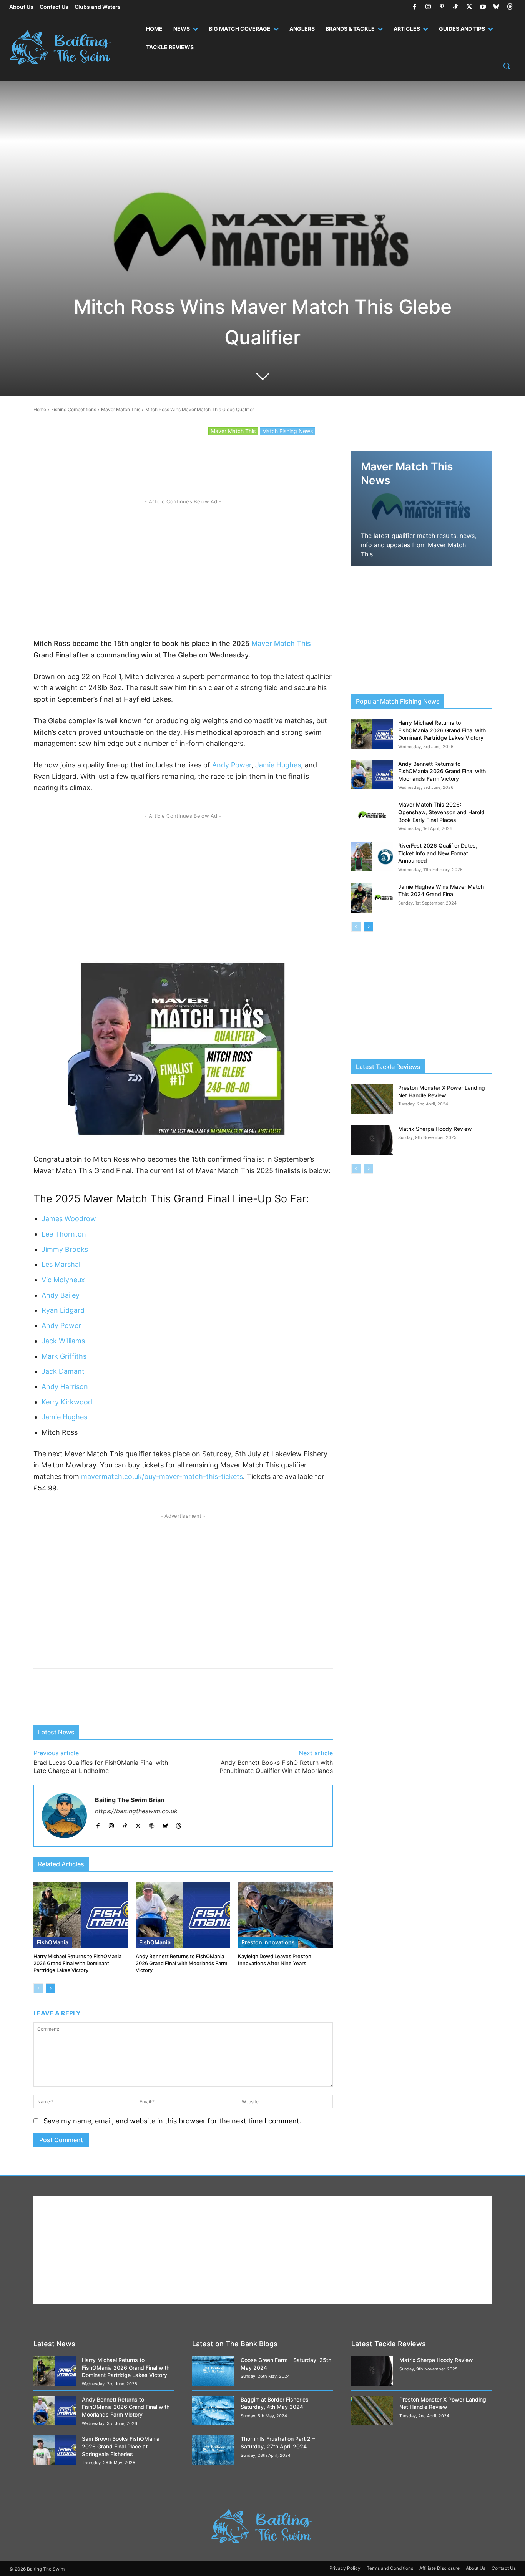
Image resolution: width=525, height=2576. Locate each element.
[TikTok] (455, 7)
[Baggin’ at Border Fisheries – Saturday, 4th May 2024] (213, 2411)
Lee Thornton (64, 1234)
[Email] (276, 459)
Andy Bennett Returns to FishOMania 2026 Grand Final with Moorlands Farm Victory (181, 1963)
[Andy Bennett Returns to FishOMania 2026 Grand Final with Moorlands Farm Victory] (183, 1915)
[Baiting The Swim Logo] (66, 47)
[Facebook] (415, 7)
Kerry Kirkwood (67, 1402)
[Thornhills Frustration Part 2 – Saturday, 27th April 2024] (213, 2450)
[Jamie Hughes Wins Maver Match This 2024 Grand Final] (372, 898)
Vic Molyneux (63, 1280)
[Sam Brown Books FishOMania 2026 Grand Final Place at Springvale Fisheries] (55, 2450)
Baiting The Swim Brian (130, 1800)
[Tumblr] (241, 459)
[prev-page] (38, 1988)
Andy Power (232, 765)
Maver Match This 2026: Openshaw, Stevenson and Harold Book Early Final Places (441, 812)
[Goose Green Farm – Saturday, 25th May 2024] (213, 2371)
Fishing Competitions (74, 409)
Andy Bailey (61, 1295)
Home (40, 409)
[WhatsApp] (188, 459)
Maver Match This (121, 409)
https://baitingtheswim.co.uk (136, 1811)
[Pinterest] (442, 7)
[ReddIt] (170, 459)
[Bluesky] (496, 7)
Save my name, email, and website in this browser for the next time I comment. (172, 2121)
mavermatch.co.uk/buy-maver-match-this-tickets (162, 1476)
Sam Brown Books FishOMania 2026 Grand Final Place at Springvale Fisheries (121, 2446)
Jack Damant (63, 1371)
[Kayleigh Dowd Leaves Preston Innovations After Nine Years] (285, 1915)
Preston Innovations (268, 1942)
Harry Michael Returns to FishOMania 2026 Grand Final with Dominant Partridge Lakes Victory (77, 1963)
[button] (507, 66)
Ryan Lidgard (63, 1310)
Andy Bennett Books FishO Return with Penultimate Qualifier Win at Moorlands (276, 1767)
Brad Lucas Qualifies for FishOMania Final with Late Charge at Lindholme (101, 1767)
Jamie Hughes (278, 765)
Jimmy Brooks (65, 1249)
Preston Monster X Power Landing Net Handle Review (443, 2403)
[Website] (152, 1824)
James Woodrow (69, 1219)
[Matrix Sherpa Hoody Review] (372, 1140)
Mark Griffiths (64, 1356)
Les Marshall (62, 1264)
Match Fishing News (287, 431)
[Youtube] (483, 7)
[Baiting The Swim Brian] (64, 1816)
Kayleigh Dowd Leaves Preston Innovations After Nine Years (275, 1960)
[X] (469, 7)
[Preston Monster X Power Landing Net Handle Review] (372, 1099)
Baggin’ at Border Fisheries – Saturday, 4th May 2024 (277, 2403)
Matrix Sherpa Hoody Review (435, 1129)
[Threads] (510, 7)
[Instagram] (428, 7)
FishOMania (53, 1942)
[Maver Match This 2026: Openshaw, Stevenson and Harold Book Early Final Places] (372, 816)
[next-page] (51, 1988)
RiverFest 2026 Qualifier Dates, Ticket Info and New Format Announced (438, 853)
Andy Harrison (65, 1387)
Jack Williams (63, 1341)
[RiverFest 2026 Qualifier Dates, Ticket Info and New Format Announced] (372, 857)
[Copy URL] (259, 459)
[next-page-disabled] (368, 1169)
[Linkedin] (223, 459)
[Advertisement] (183, 566)
